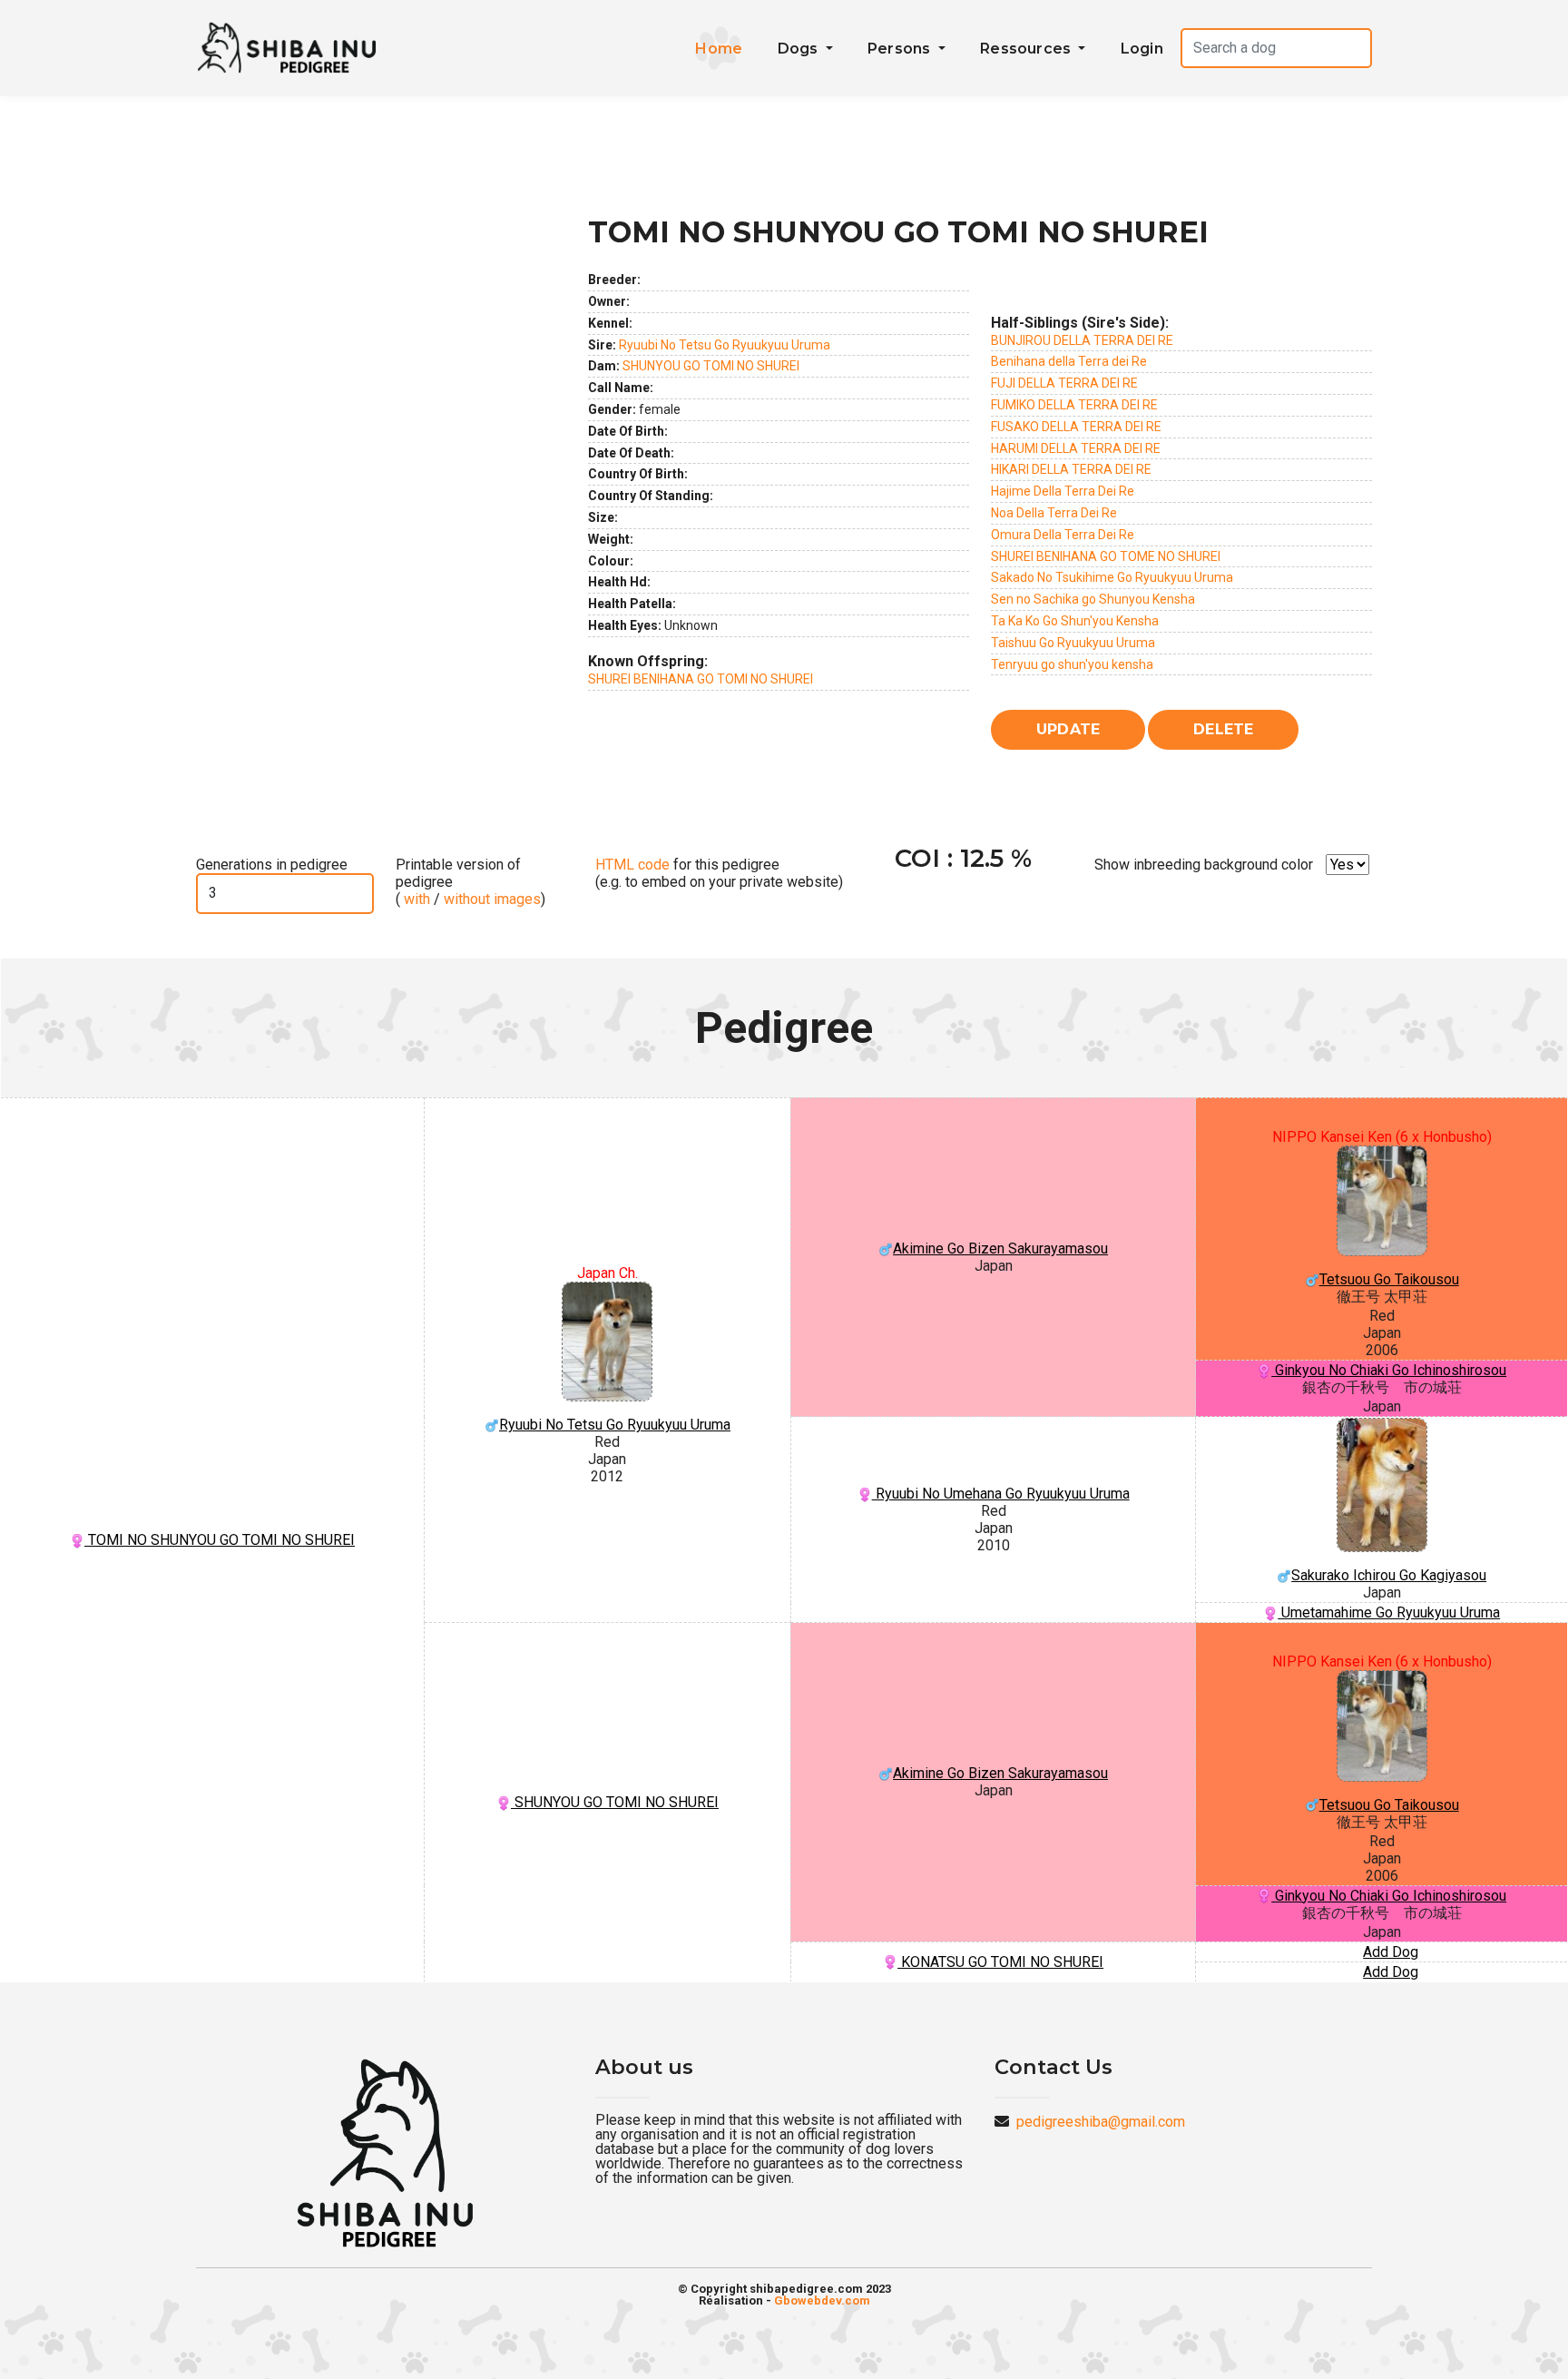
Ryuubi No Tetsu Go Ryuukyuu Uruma (725, 345)
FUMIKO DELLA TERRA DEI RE (1074, 405)
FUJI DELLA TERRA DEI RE (1064, 383)
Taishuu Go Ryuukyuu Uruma (1073, 643)
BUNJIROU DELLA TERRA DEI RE (1082, 340)
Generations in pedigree (272, 865)
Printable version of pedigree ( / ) (470, 882)
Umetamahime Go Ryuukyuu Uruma (1389, 1612)
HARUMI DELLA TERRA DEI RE (1076, 448)
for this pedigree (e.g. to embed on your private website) (719, 873)
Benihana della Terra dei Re (1069, 361)
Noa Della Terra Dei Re (1054, 513)
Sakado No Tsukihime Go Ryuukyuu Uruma (1112, 577)
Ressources (1027, 49)
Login (1142, 49)
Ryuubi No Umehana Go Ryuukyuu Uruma (1001, 1494)
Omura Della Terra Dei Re (1063, 535)
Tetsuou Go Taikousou (1389, 1279)
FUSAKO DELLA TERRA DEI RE (1076, 427)
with (415, 899)
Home (719, 49)
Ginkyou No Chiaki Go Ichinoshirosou (1389, 1370)
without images (492, 899)
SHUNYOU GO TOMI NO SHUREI (711, 366)
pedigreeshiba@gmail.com (1101, 2122)
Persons (901, 49)
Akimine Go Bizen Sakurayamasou (1000, 1248)
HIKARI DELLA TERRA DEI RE (1071, 469)
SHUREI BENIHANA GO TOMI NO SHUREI (701, 679)
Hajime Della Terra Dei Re (1063, 491)
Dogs (800, 49)
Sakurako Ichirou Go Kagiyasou (1389, 1575)
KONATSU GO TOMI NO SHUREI (1000, 1962)
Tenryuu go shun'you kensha (1072, 664)
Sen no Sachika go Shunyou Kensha (1093, 599)
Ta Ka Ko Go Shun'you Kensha (1075, 621)
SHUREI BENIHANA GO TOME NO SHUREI (1106, 556)
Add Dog (1391, 1952)
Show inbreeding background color (1204, 865)
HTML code (632, 865)
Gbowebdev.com (822, 2300)
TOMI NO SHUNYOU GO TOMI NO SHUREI (220, 1540)
